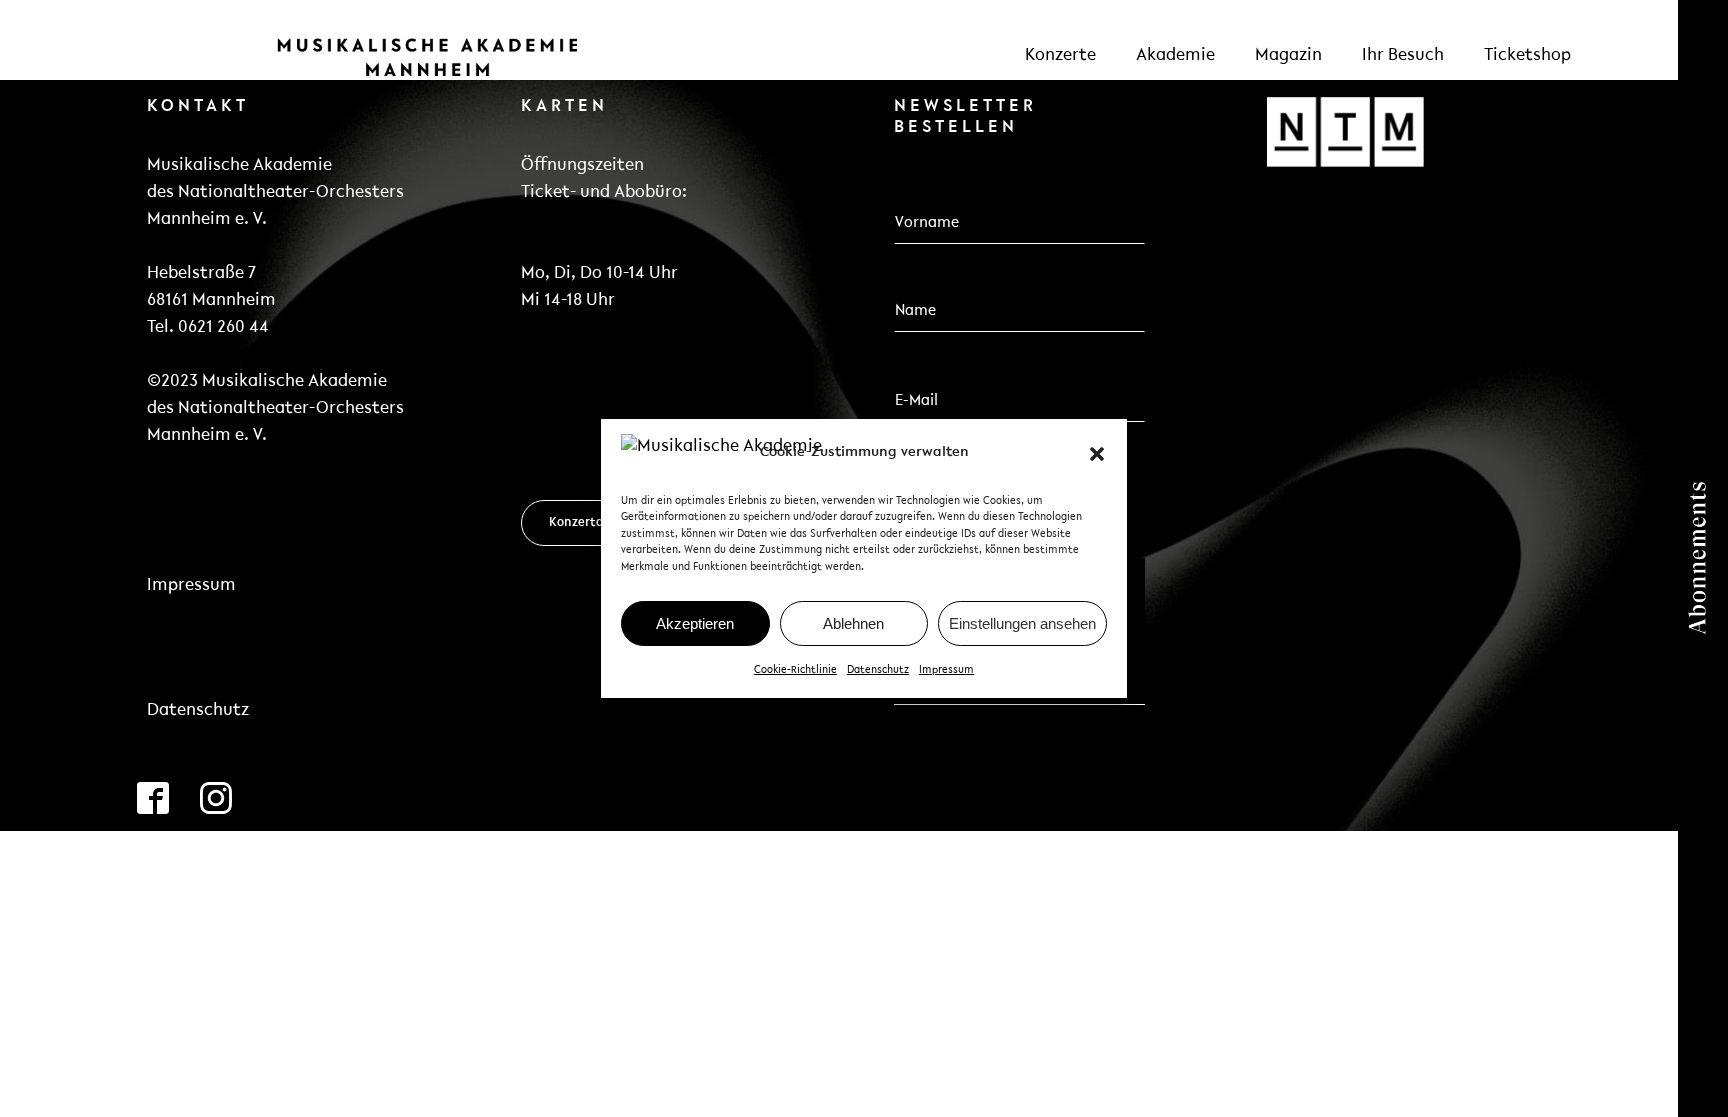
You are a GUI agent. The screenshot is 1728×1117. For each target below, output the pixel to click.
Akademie (1175, 56)
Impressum (946, 670)
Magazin (1288, 56)
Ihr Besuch (1403, 56)
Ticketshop (1527, 56)
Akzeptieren (695, 623)
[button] (1097, 454)
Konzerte (1060, 56)
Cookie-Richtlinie (795, 670)
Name (914, 275)
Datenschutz (878, 670)
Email (919, 363)
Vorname (926, 186)
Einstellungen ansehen (1022, 623)
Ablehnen (853, 623)
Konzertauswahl (596, 522)
